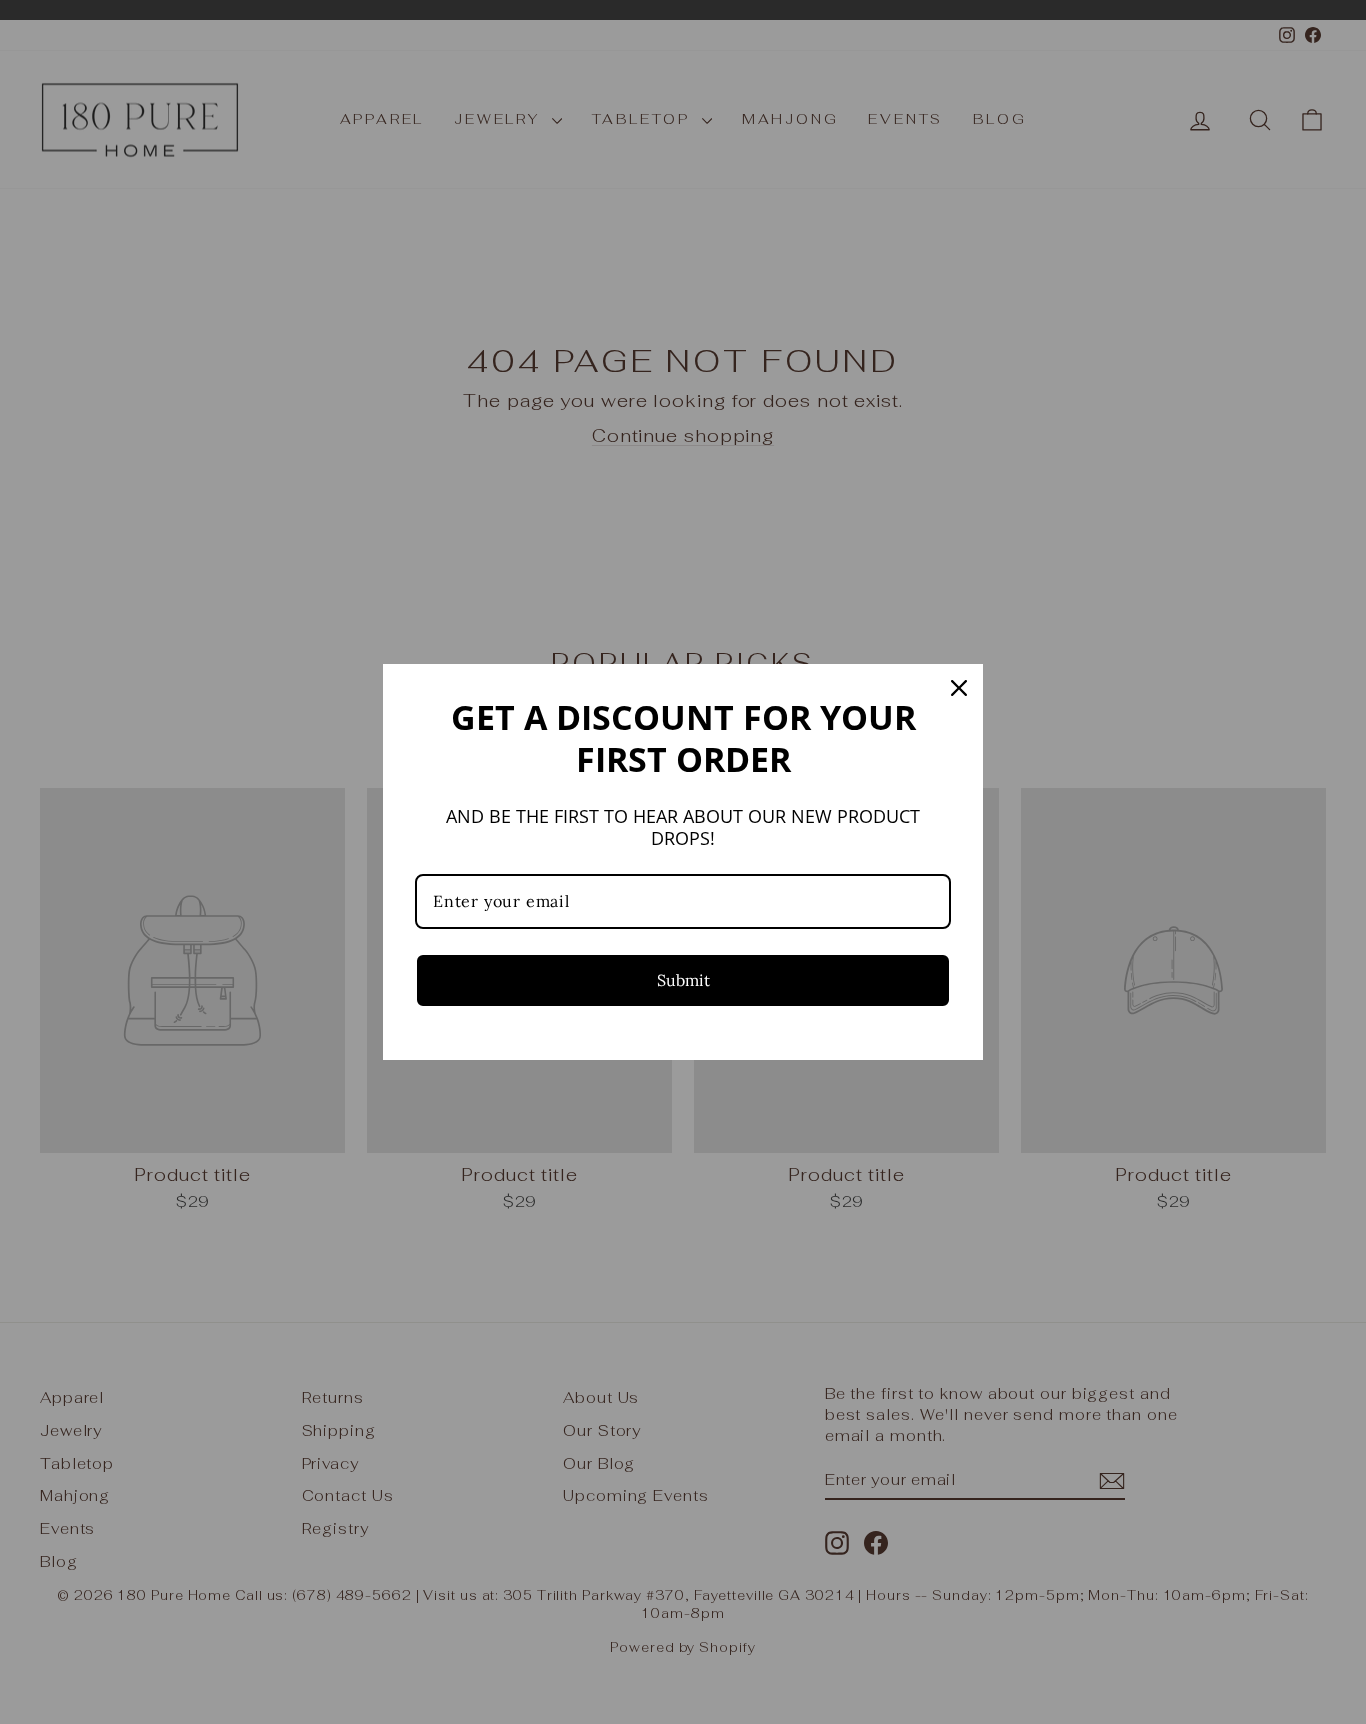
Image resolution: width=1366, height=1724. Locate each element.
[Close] (959, 688)
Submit (683, 980)
